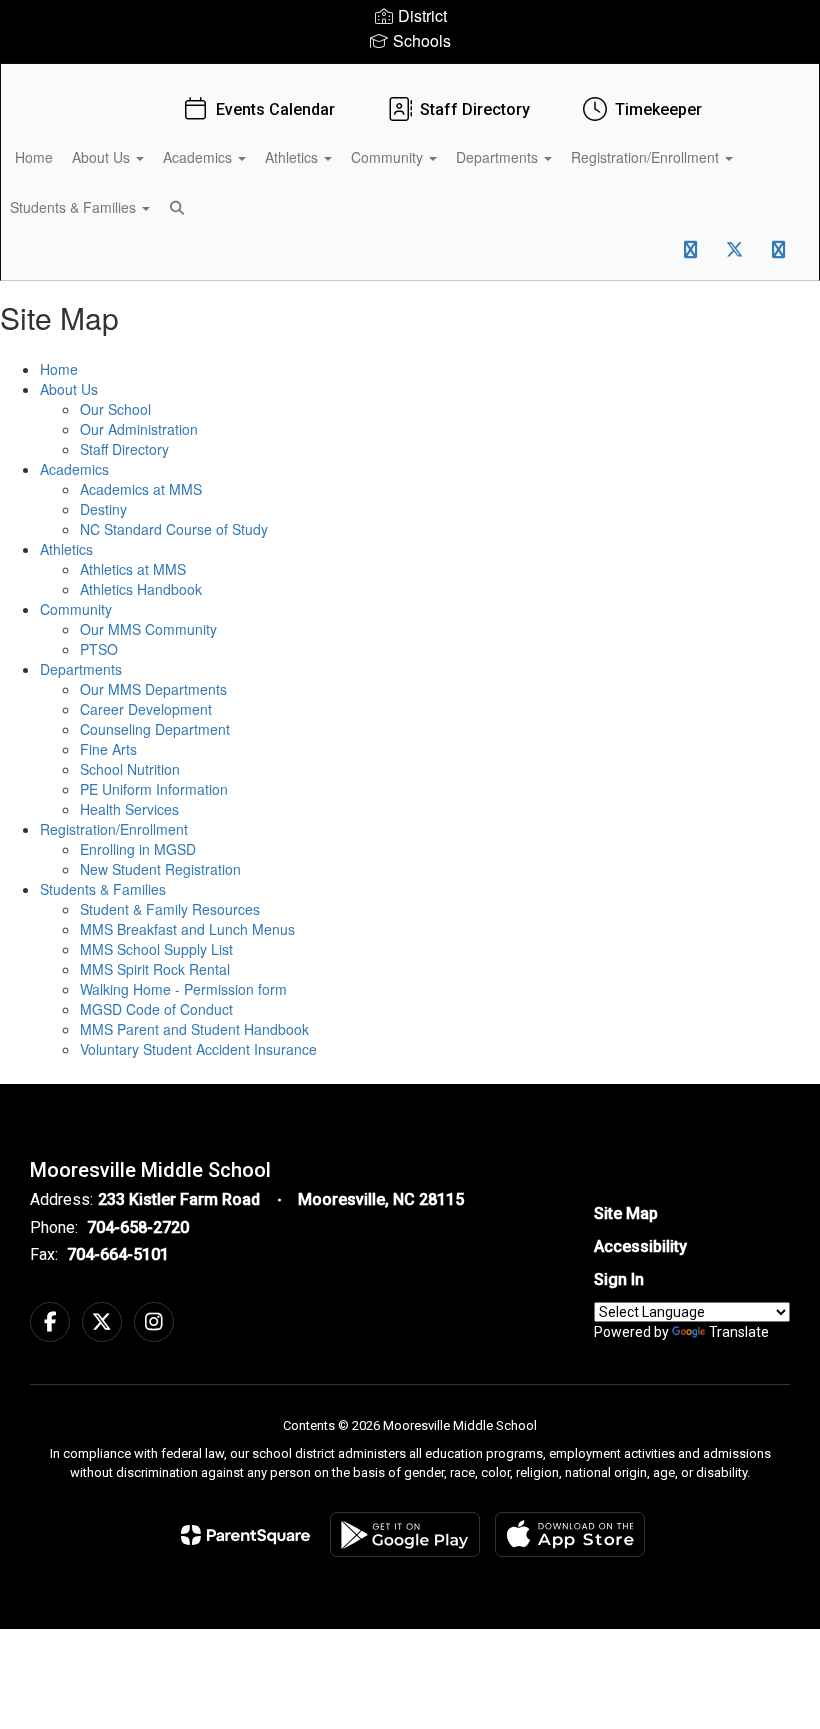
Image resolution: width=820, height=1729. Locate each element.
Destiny (103, 509)
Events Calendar (275, 109)
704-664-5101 (118, 1254)
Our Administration (139, 429)
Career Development (146, 709)
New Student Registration (160, 869)
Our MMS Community (148, 629)
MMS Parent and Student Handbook (194, 1029)
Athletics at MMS (133, 569)
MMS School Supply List (156, 949)
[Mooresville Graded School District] (409, 76)
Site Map (626, 1213)
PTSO (99, 649)
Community (389, 157)
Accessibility (640, 1246)
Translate (739, 1332)
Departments (499, 157)
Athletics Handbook (141, 589)
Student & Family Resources (170, 909)
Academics (199, 157)
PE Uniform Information (154, 789)
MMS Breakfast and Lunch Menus (187, 929)
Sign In (619, 1279)
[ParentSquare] (245, 1535)
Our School (115, 409)
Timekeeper (658, 109)
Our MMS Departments (153, 689)
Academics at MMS (141, 489)
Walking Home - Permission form (183, 989)
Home (34, 157)
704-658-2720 (138, 1227)
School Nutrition (130, 769)
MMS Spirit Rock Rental (155, 969)
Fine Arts (108, 749)
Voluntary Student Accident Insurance (198, 1049)
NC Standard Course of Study (174, 529)
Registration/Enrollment (647, 157)
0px (645, 256)
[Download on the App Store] (570, 1534)
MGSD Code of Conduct (156, 1009)
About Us (103, 157)
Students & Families (103, 889)
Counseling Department (155, 729)
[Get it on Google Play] (405, 1534)
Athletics (293, 157)
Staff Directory (475, 109)
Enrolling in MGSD (138, 849)
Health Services (129, 809)
